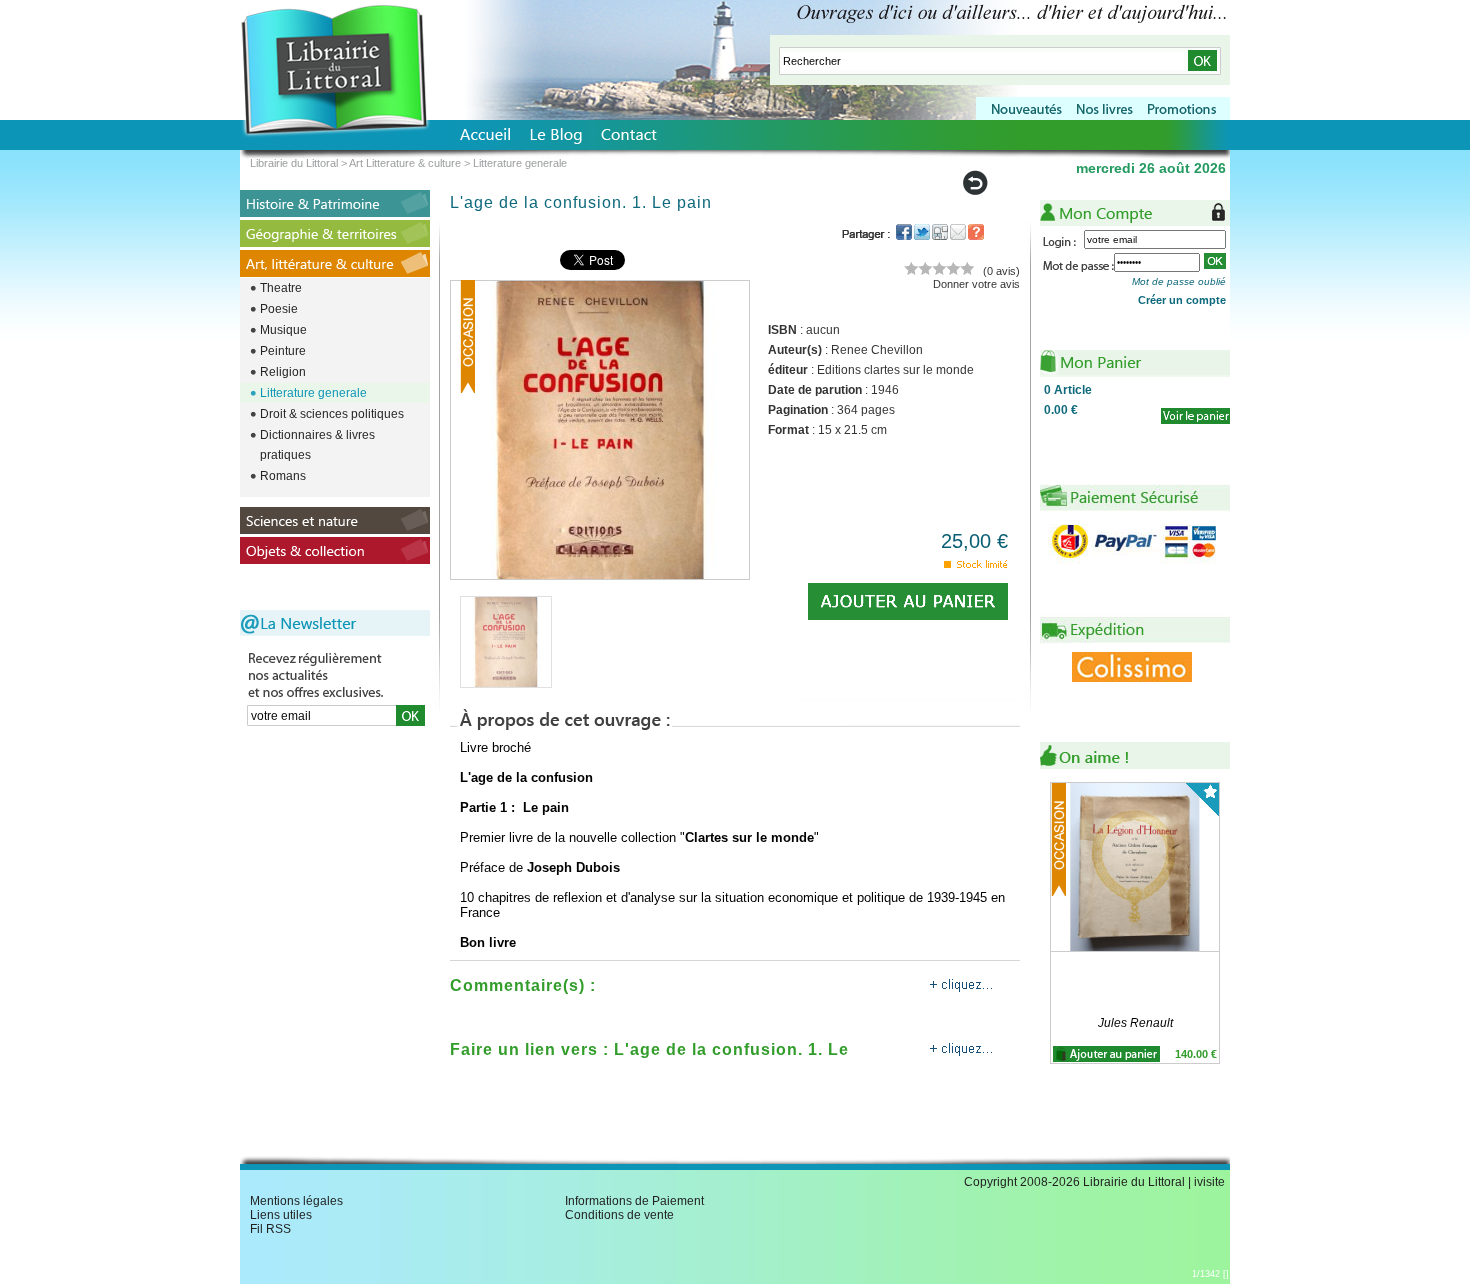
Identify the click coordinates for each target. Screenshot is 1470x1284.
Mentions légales (296, 1201)
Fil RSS (270, 1229)
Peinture (283, 351)
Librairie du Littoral (294, 163)
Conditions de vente (619, 1215)
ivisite (1209, 1182)
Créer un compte (1182, 300)
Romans (283, 476)
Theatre (281, 288)
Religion (283, 372)
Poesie (279, 309)
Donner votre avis (976, 284)
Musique (283, 330)
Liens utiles (281, 1215)
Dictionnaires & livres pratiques (317, 445)
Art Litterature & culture (405, 163)
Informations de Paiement (634, 1201)
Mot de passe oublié (1179, 281)
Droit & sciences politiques (332, 414)
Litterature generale (313, 393)
